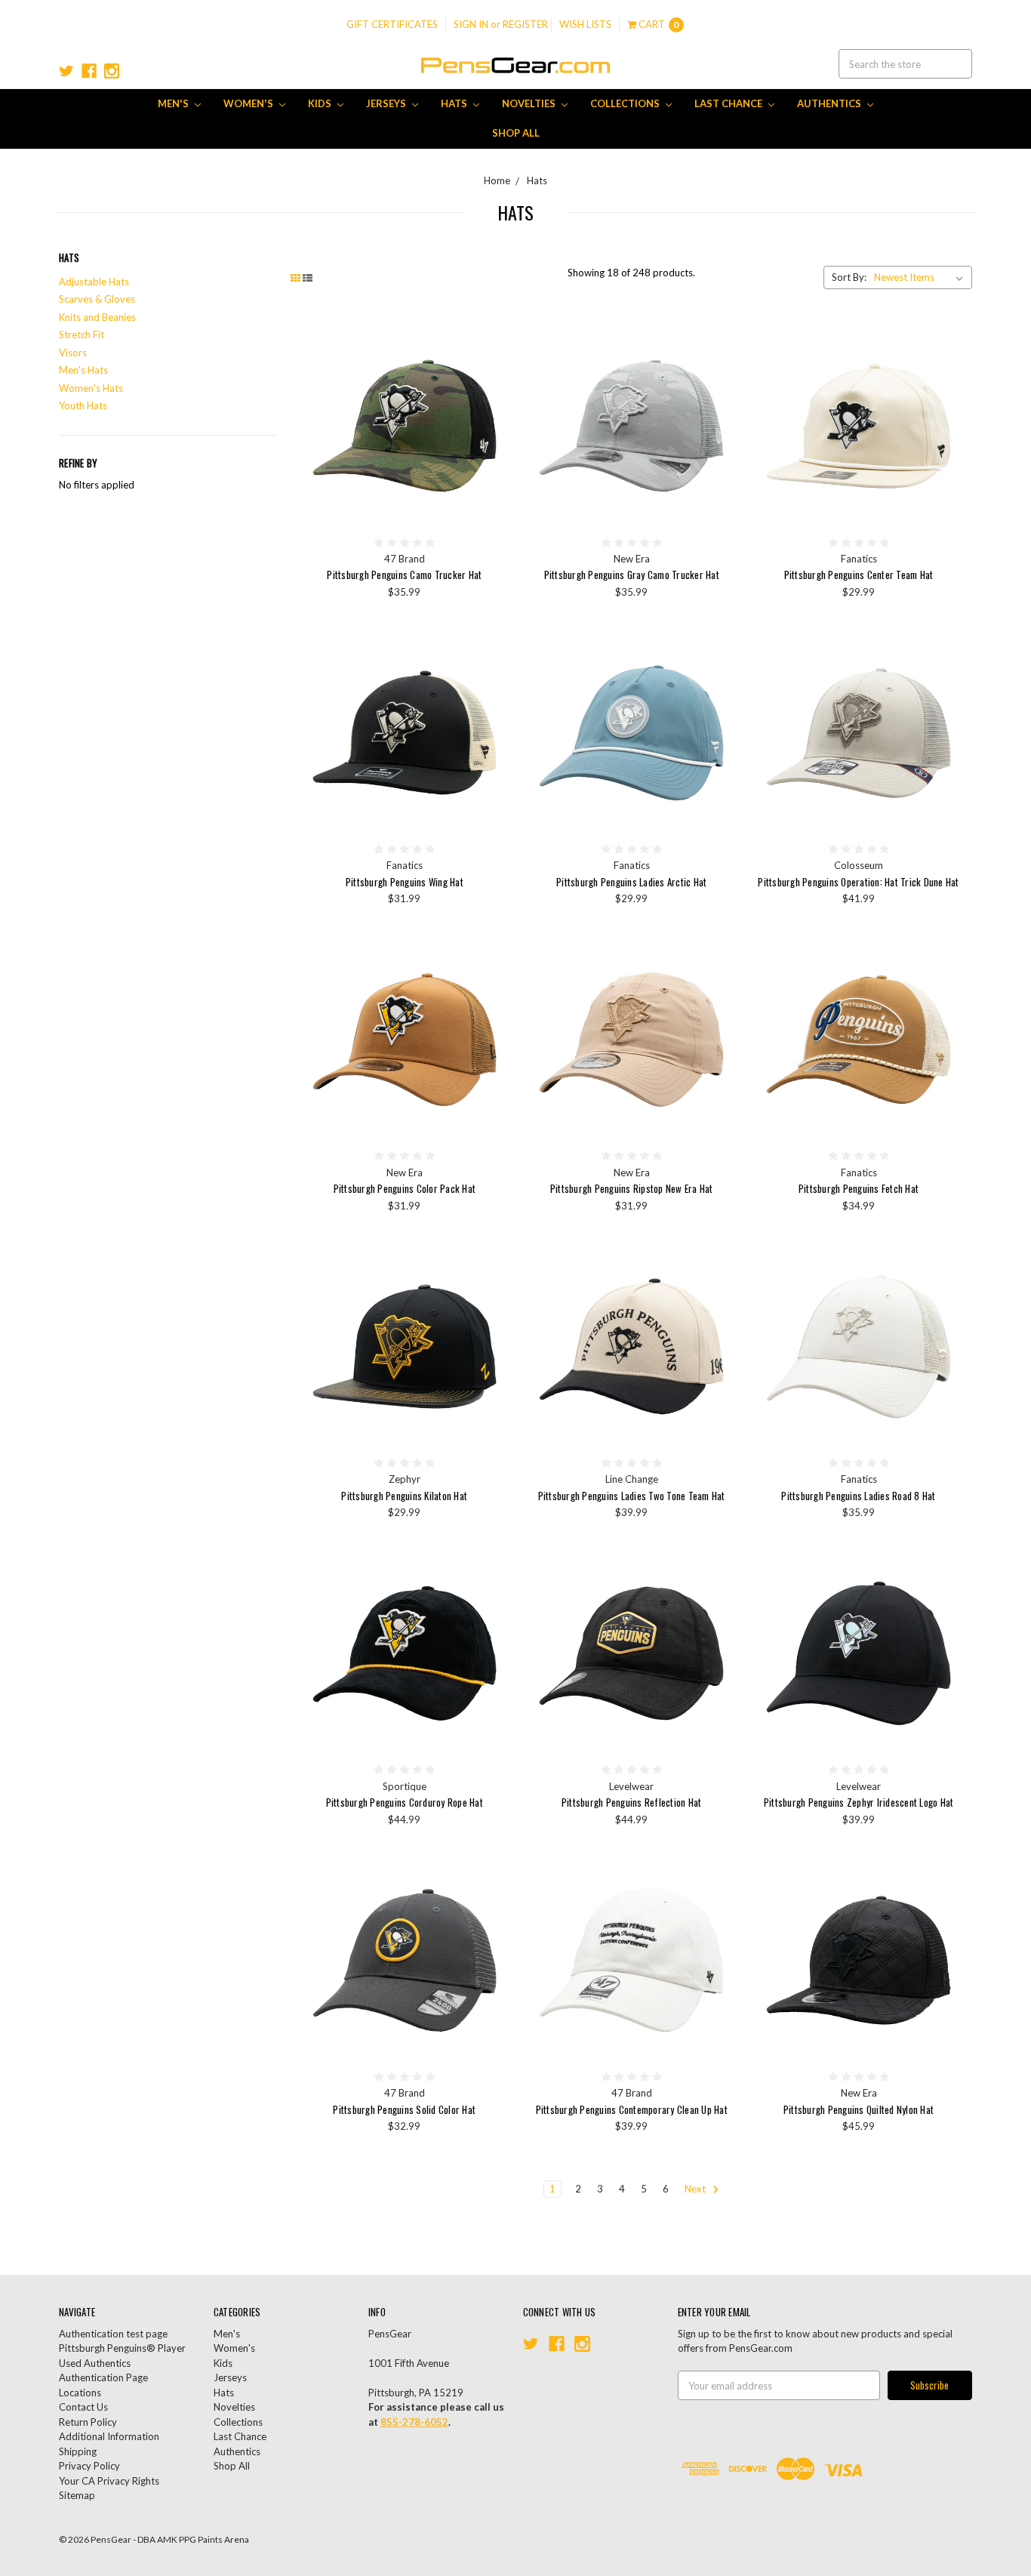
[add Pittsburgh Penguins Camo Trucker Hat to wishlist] (494, 387)
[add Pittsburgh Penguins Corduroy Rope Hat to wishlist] (494, 1614)
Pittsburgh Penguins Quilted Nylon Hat (859, 2109)
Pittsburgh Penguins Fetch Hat (859, 1188)
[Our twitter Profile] (66, 71)
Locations (80, 2393)
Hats (455, 103)
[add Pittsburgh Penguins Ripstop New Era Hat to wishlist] (721, 1000)
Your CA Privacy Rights (109, 2481)
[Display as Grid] (295, 278)
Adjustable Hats (94, 282)
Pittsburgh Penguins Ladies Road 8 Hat (858, 1496)
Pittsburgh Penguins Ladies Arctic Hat (631, 882)
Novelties (530, 103)
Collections (626, 103)
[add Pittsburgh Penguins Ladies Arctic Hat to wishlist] (721, 693)
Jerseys (387, 103)
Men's (174, 103)
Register (525, 24)
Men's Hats (83, 370)
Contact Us (83, 2407)
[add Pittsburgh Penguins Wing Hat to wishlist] (494, 693)
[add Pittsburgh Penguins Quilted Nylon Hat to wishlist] (948, 1921)
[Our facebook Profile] (89, 71)
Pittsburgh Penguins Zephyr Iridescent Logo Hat (859, 1802)
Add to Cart (405, 426)
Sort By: (849, 277)
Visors (73, 353)
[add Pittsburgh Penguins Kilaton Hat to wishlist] (494, 1307)
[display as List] (308, 278)
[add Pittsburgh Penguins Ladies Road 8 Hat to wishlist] (948, 1307)
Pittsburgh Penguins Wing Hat (405, 882)
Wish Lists (585, 24)
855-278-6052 (414, 2422)
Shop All (516, 133)
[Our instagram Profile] (112, 71)
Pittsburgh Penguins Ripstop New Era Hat (632, 1188)
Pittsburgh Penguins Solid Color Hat (404, 2109)
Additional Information (109, 2436)
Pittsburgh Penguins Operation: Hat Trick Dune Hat (858, 882)
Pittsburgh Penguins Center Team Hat (859, 575)
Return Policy (88, 2422)
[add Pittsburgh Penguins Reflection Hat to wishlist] (721, 1614)
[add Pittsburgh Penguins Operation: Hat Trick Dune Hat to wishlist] (948, 693)
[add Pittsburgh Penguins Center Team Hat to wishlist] (948, 387)
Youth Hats (83, 405)
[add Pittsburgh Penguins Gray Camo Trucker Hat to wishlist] (721, 387)
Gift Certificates (392, 24)
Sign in (471, 24)
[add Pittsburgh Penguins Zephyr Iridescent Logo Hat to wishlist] (948, 1614)
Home (497, 180)
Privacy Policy (89, 2466)
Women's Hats (91, 388)
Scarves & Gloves (97, 299)
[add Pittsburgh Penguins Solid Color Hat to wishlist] (494, 1921)
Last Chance (729, 103)
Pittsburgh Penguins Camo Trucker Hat (404, 575)
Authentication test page (113, 2334)
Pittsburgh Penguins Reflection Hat (632, 1802)
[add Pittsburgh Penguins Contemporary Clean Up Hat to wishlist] (721, 1921)
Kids (321, 103)
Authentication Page (103, 2377)
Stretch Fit (82, 334)
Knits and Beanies (97, 317)
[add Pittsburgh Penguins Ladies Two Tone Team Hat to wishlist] (721, 1307)
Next (696, 2189)
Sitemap (77, 2495)
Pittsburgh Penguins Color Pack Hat (405, 1188)
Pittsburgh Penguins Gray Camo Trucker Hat (632, 575)
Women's (249, 103)
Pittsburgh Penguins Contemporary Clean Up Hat (632, 2109)
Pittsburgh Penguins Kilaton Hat (404, 1496)
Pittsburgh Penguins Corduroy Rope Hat (405, 1802)
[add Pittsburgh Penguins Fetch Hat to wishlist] (948, 1000)
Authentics (830, 103)
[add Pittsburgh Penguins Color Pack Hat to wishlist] (494, 1000)
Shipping (78, 2451)
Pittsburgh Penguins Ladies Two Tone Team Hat (632, 1496)
